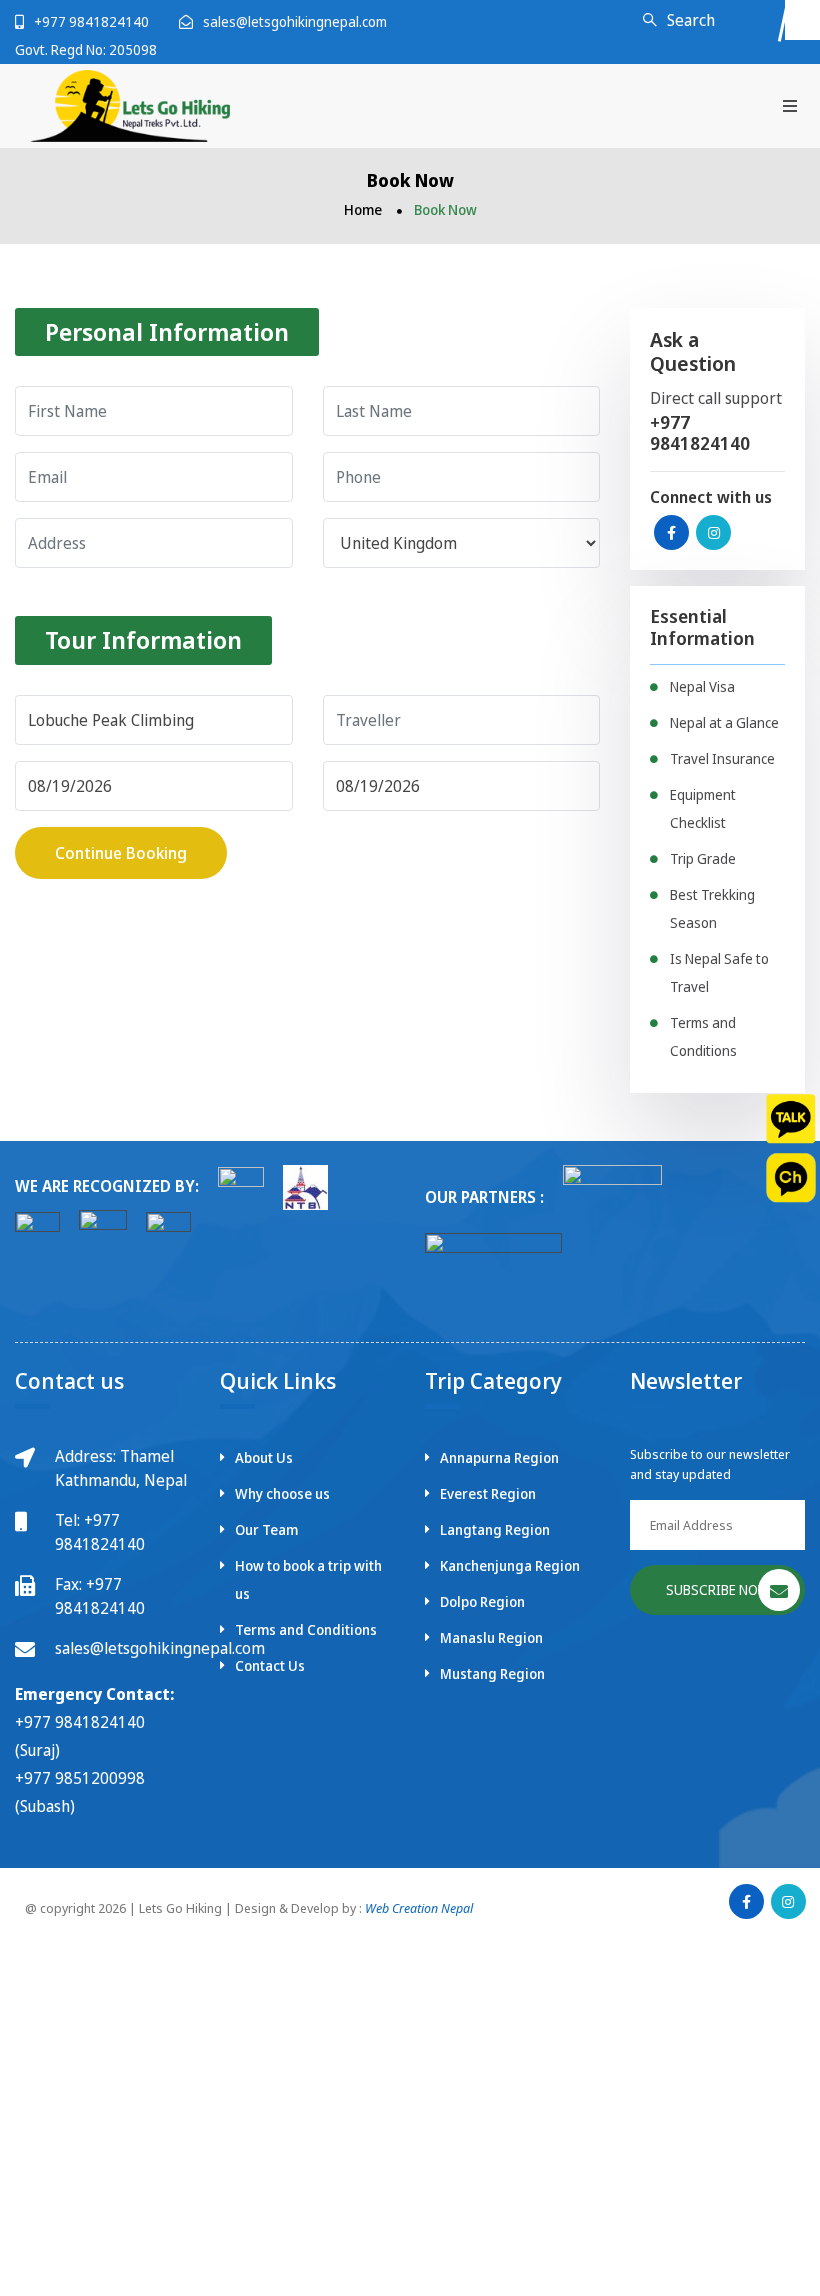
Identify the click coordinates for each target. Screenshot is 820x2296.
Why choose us (282, 1493)
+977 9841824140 (91, 21)
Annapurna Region (499, 1457)
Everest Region (488, 1493)
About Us (264, 1457)
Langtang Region (495, 1529)
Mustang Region (492, 1673)
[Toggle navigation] (790, 105)
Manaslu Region (491, 1637)
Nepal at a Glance (724, 722)
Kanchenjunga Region (510, 1565)
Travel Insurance (722, 758)
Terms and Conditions (306, 1629)
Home (363, 209)
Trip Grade (703, 858)
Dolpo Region (482, 1601)
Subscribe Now (718, 1589)
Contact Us (270, 1665)
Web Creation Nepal (419, 1908)
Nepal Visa (702, 686)
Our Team (266, 1529)
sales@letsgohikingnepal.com (295, 21)
